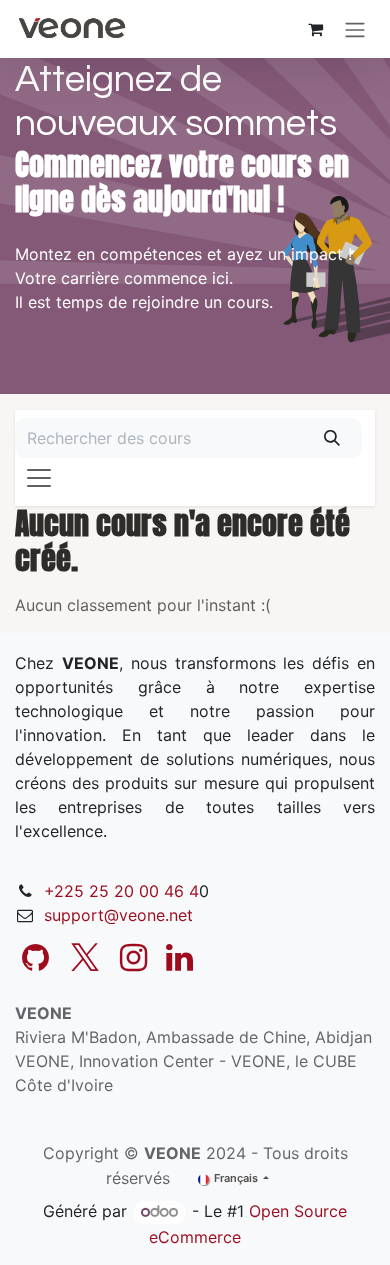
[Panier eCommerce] (315, 29)
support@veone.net (118, 915)
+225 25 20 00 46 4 (121, 891)
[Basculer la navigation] (355, 29)
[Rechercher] (331, 438)
